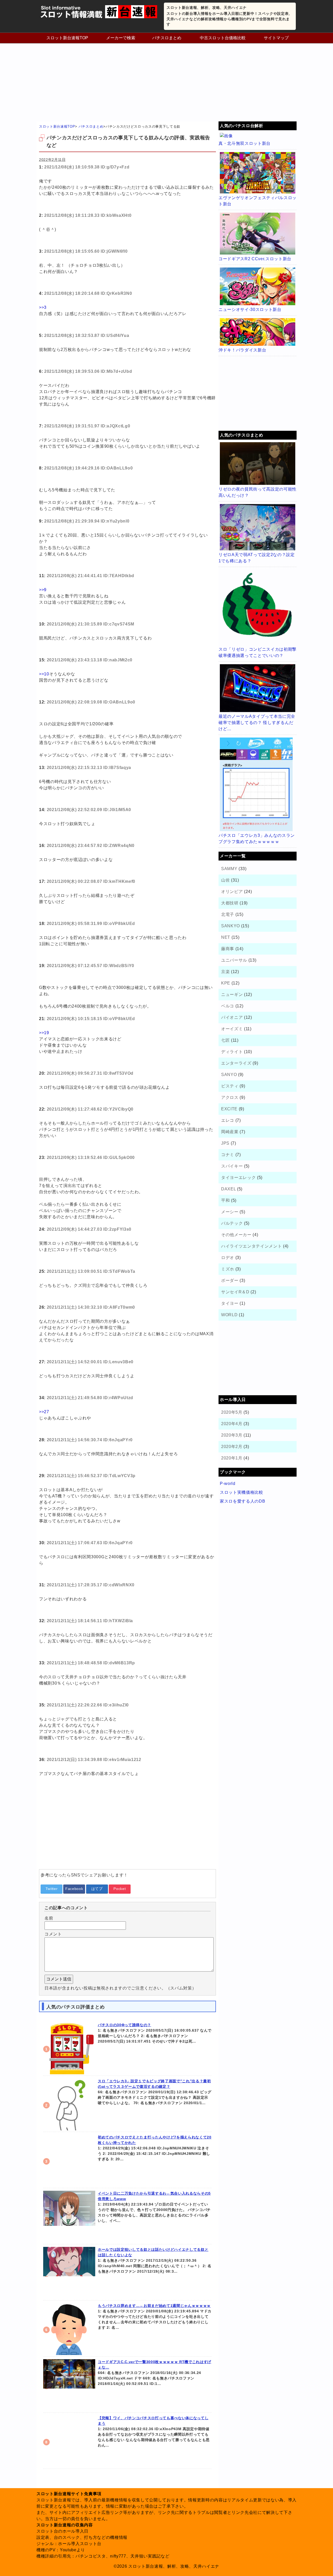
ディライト (232, 1052)
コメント (53, 1934)
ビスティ (230, 1086)
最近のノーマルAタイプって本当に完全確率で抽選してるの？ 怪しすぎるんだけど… (257, 723)
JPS (225, 1143)
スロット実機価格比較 (242, 1492)
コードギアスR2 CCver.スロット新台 (255, 259)
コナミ (228, 1155)
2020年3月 (232, 1435)
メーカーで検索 (121, 38)
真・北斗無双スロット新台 (245, 143)
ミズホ (228, 1269)
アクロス (230, 1097)
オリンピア (232, 892)
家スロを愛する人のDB (242, 1501)
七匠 (225, 1040)
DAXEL (228, 1189)
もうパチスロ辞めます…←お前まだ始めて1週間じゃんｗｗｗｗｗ (154, 2306)
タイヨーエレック (238, 1178)
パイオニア (232, 1017)
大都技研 (230, 903)
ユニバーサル (234, 960)
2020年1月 (232, 1458)
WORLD (229, 1315)
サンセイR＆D (235, 1292)
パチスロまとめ (167, 38)
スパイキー (232, 1166)
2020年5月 (232, 1412)
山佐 (225, 880)
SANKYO (230, 926)
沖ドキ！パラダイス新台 (242, 350)
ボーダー (230, 1280)
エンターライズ (236, 1063)
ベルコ (228, 1006)
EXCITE (229, 1109)
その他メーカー (236, 1235)
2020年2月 (232, 1447)
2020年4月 (232, 1424)
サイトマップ (276, 38)
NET (226, 937)
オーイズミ (232, 1029)
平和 (225, 1200)
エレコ (228, 1120)
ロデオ (228, 1258)
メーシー (230, 1212)
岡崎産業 (230, 1132)
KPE (226, 983)
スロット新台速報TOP (67, 38)
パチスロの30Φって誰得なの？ (124, 2025)
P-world (228, 1483)
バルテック (232, 1223)
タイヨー (230, 1303)
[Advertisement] (166, 82)
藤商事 (228, 949)
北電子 (228, 914)
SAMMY (229, 869)
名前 (49, 1918)
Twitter (52, 1889)
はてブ (97, 1889)
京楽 (225, 972)
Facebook (74, 1889)
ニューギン (232, 994)
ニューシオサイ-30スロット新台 (250, 309)
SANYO (229, 1075)
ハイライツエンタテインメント (251, 1246)
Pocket (120, 1889)
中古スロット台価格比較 (223, 38)
